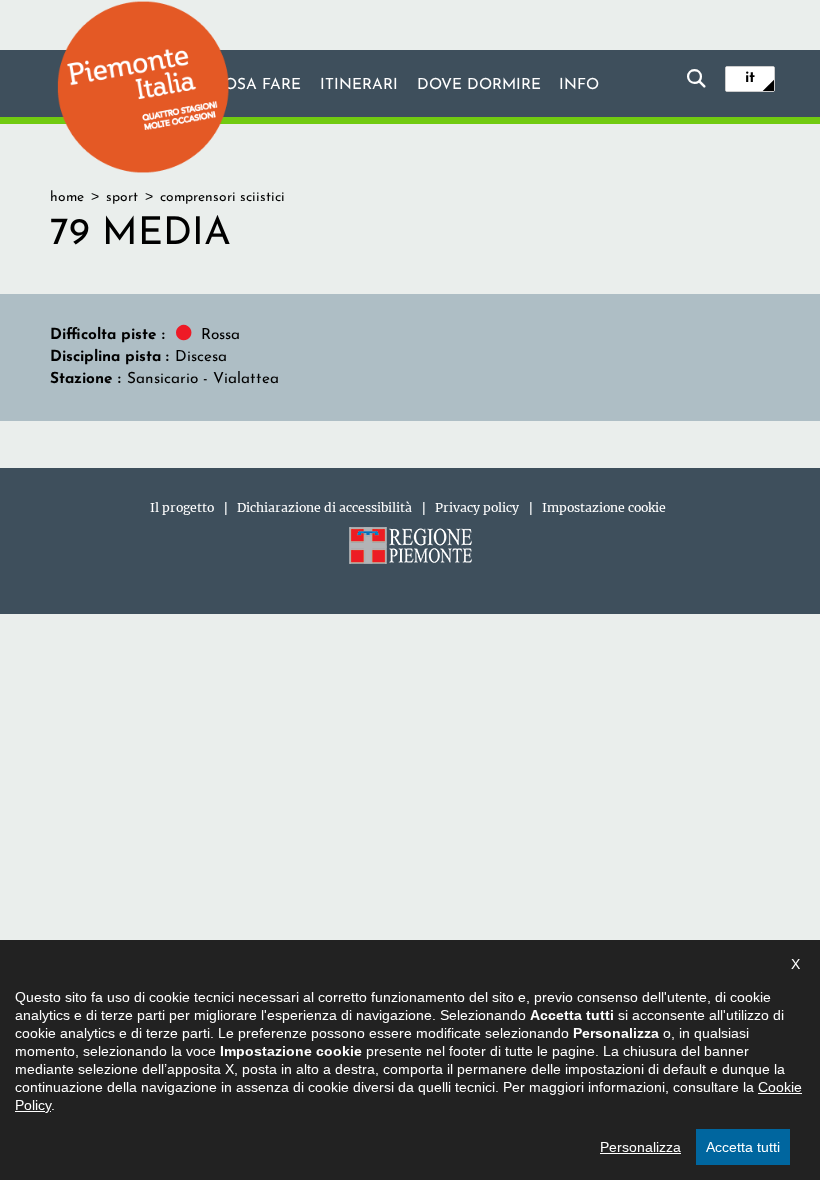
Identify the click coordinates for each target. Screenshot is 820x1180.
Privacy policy (477, 507)
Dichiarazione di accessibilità (324, 507)
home (67, 197)
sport (122, 197)
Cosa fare (257, 85)
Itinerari (359, 85)
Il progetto (182, 507)
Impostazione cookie (604, 507)
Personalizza (640, 1147)
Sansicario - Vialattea (203, 379)
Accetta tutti (743, 1147)
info (579, 85)
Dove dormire (479, 85)
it (750, 78)
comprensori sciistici (222, 197)
